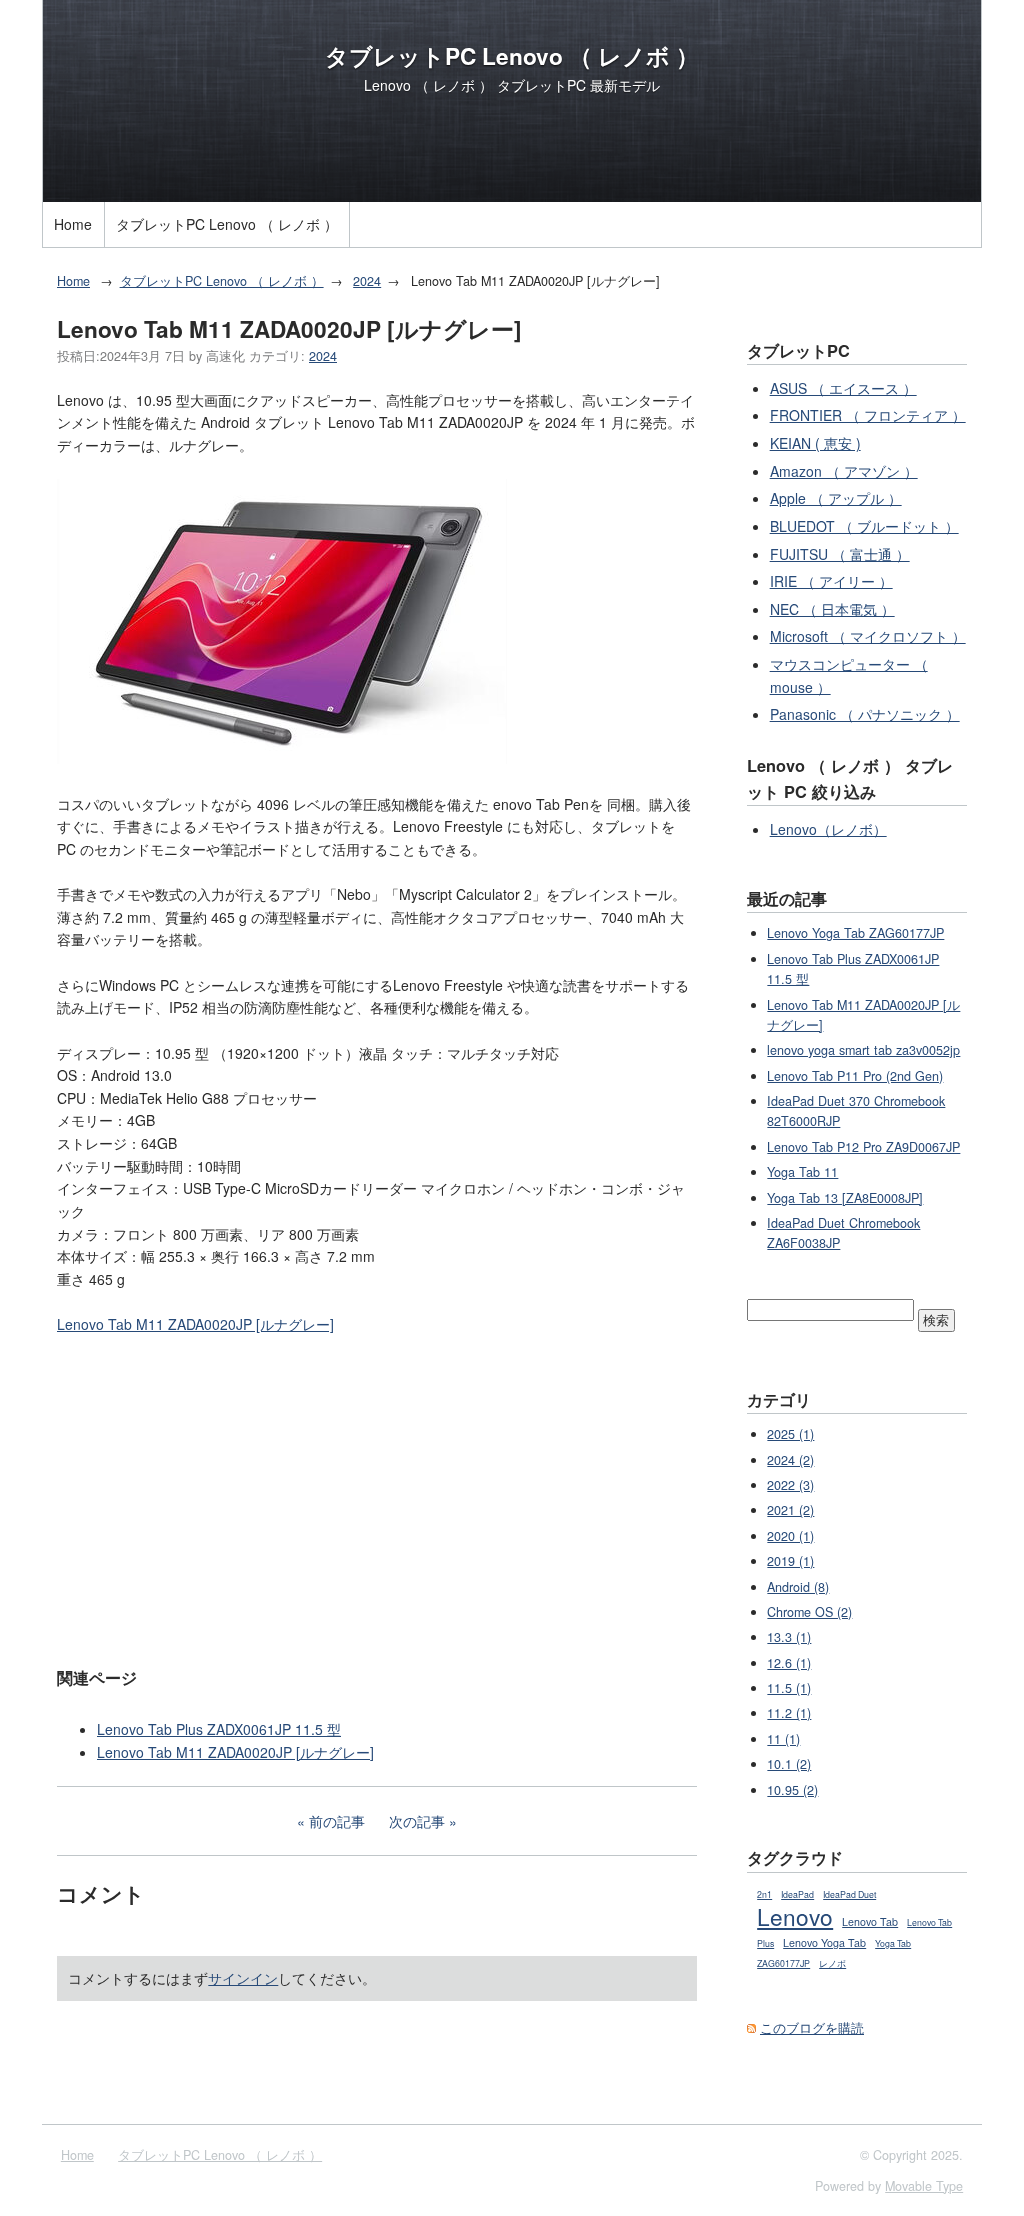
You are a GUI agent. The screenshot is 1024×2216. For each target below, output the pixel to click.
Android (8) (798, 1587)
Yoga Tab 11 (802, 1172)
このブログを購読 (812, 2028)
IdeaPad (797, 1894)
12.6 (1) (789, 1663)
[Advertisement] (377, 1499)
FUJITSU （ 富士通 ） (840, 554)
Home (73, 224)
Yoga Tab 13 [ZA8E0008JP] (845, 1198)
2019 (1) (790, 1561)
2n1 (764, 1894)
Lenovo (795, 1916)
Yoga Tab (893, 1943)
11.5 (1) (789, 1688)
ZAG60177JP (783, 1963)
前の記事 (337, 1821)
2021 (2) (790, 1510)
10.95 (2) (792, 1790)
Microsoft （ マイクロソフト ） (868, 636)
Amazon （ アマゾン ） (844, 471)
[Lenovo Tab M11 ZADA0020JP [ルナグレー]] (282, 758)
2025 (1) (790, 1434)
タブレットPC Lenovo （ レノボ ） (512, 56)
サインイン (243, 1978)
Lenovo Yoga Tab (824, 1942)
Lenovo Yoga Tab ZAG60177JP (855, 933)
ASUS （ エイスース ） (843, 388)
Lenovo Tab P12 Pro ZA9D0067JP (863, 1147)
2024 (367, 281)
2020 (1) (790, 1536)
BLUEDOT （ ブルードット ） (864, 526)
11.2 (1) (789, 1713)
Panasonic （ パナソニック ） (865, 714)
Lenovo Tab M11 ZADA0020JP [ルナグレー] (195, 1324)
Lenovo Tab (870, 1921)
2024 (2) (790, 1460)
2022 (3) (790, 1485)
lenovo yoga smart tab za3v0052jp (863, 1050)
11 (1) (783, 1739)
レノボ (832, 1963)
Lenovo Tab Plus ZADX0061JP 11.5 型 (219, 1729)
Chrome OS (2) (809, 1612)
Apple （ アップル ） (836, 498)
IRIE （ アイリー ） (831, 581)
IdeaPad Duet (849, 1894)
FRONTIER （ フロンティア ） (868, 415)
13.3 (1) (789, 1637)
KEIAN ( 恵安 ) (815, 443)
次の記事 (417, 1821)
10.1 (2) (789, 1764)
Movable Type (924, 2186)
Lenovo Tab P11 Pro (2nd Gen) (855, 1076)
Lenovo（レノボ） (828, 829)
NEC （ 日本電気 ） (832, 609)
